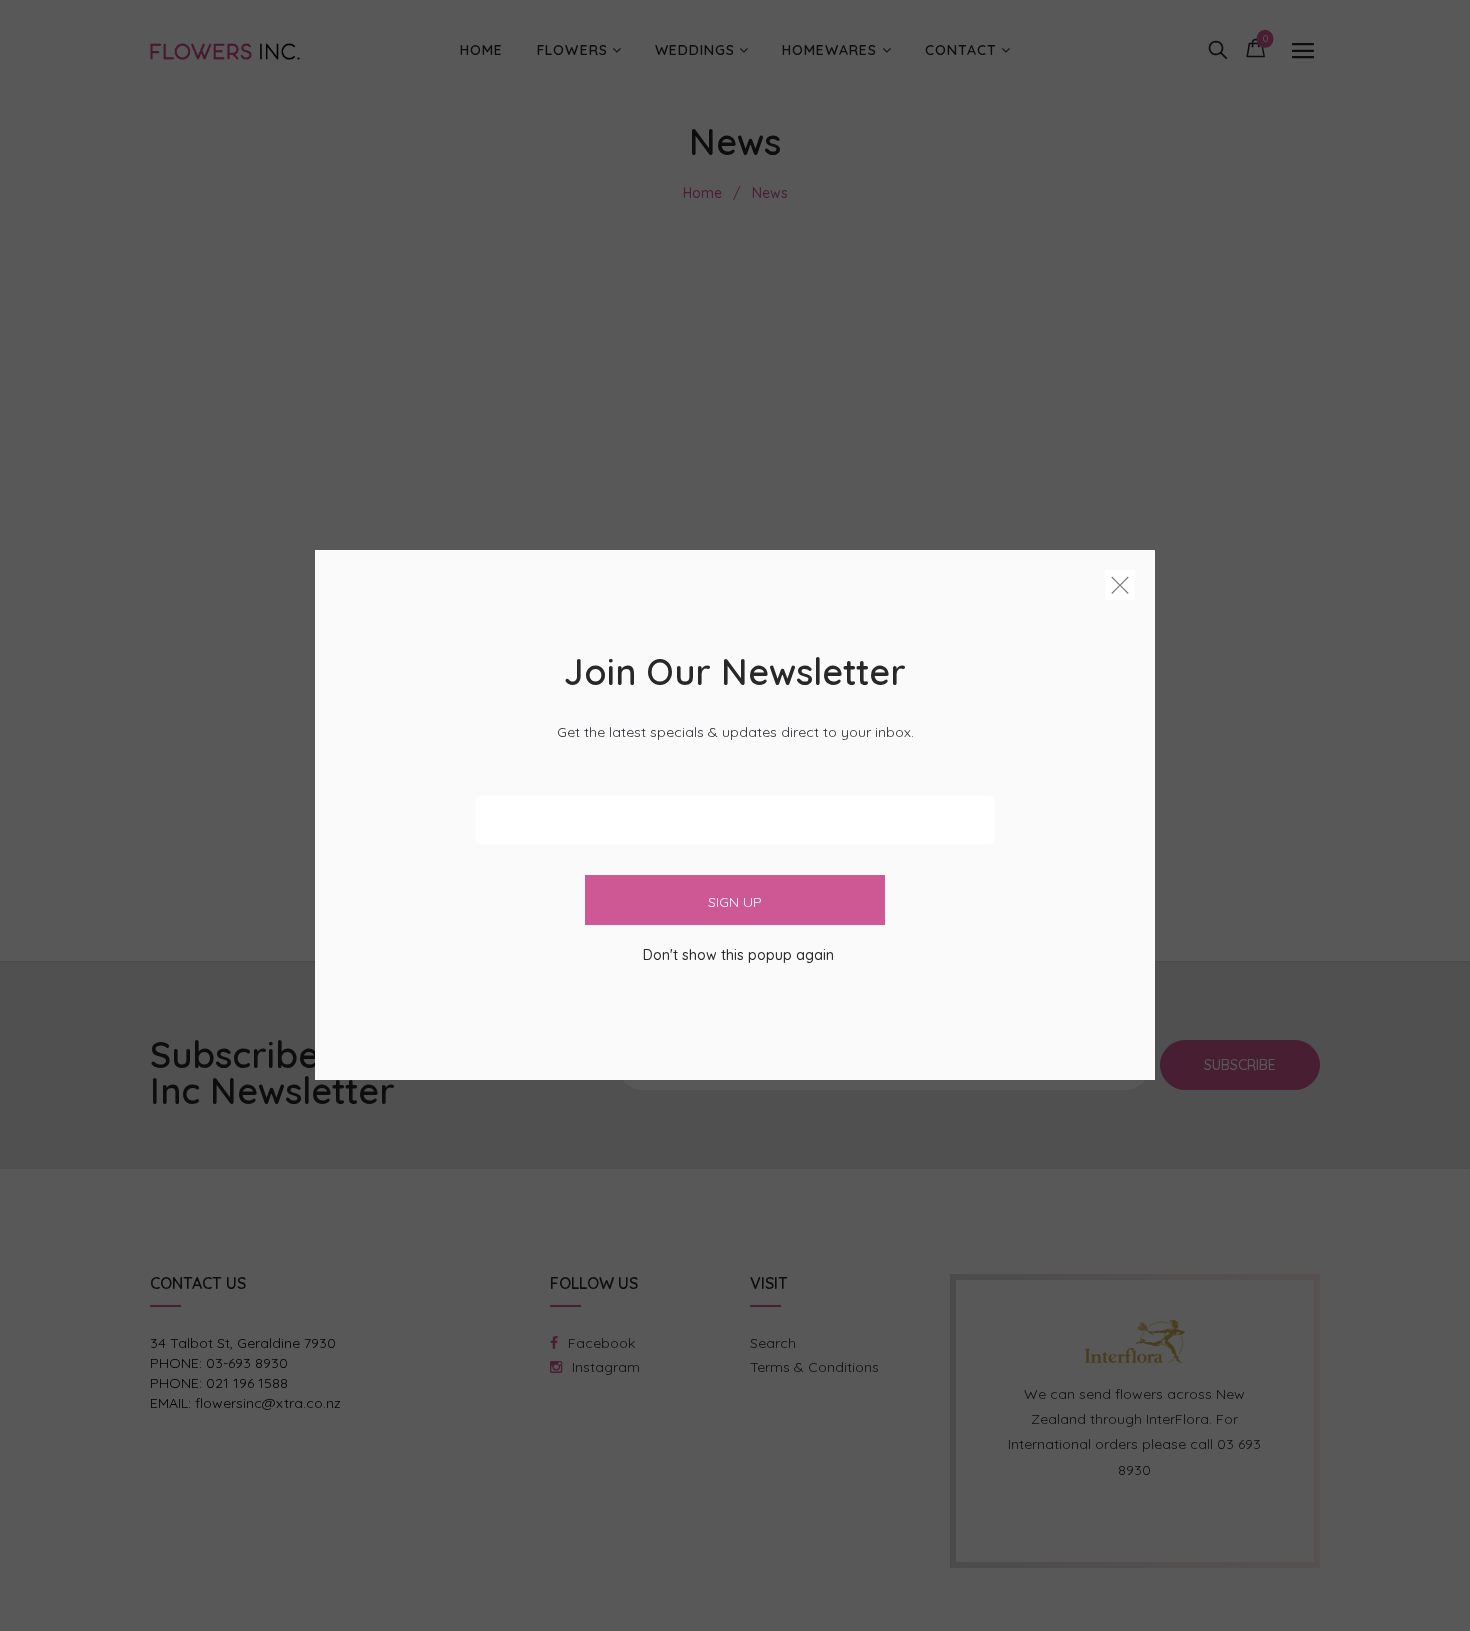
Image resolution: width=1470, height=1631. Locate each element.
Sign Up (735, 903)
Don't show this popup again (738, 956)
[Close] (1120, 589)
